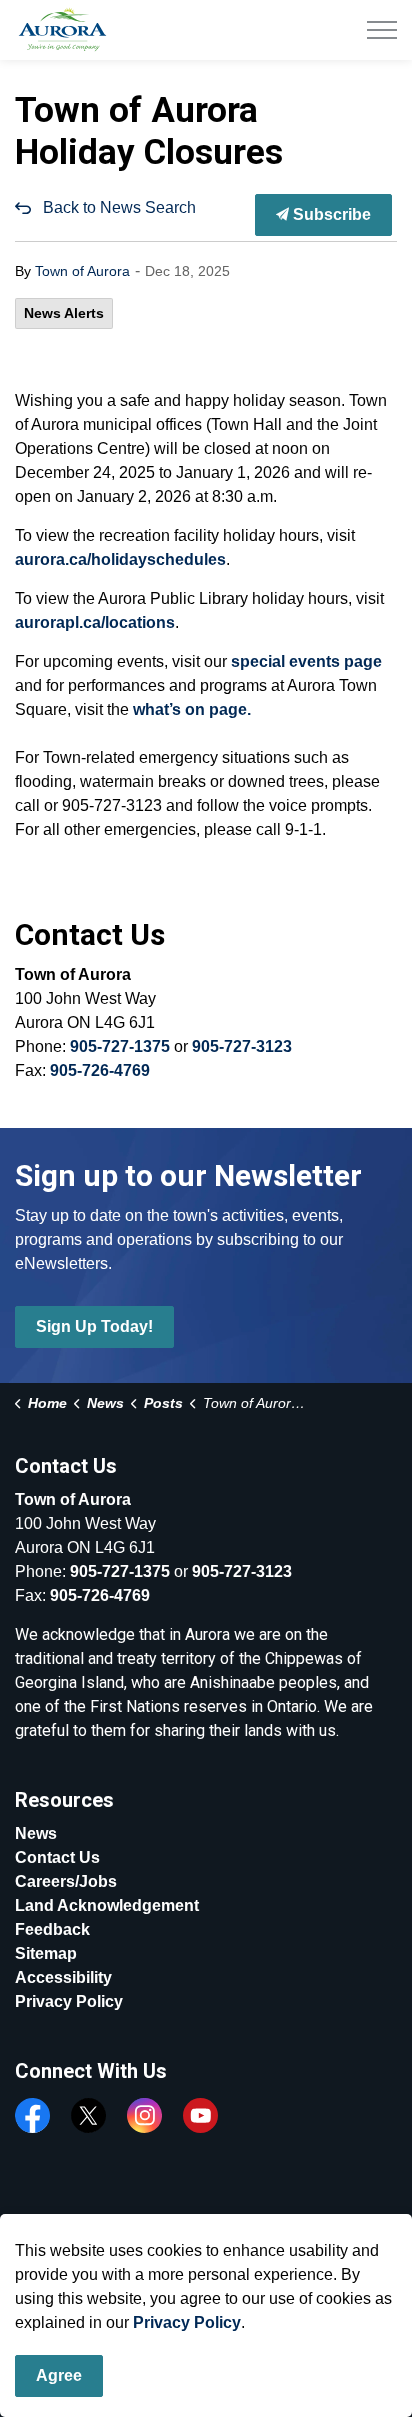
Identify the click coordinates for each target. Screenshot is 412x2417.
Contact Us (57, 1857)
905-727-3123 (242, 1046)
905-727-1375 (120, 1046)
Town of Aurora (82, 271)
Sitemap (46, 1953)
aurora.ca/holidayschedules (120, 559)
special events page (306, 661)
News (36, 1833)
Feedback (52, 1929)
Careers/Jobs (66, 1881)
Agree (59, 2375)
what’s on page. (192, 709)
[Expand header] (382, 30)
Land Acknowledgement (107, 1905)
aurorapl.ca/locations (95, 622)
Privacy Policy (69, 2001)
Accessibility (63, 1977)
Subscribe (330, 214)
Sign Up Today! (94, 1326)
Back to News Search (119, 207)
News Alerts (64, 313)
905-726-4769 (100, 1070)
